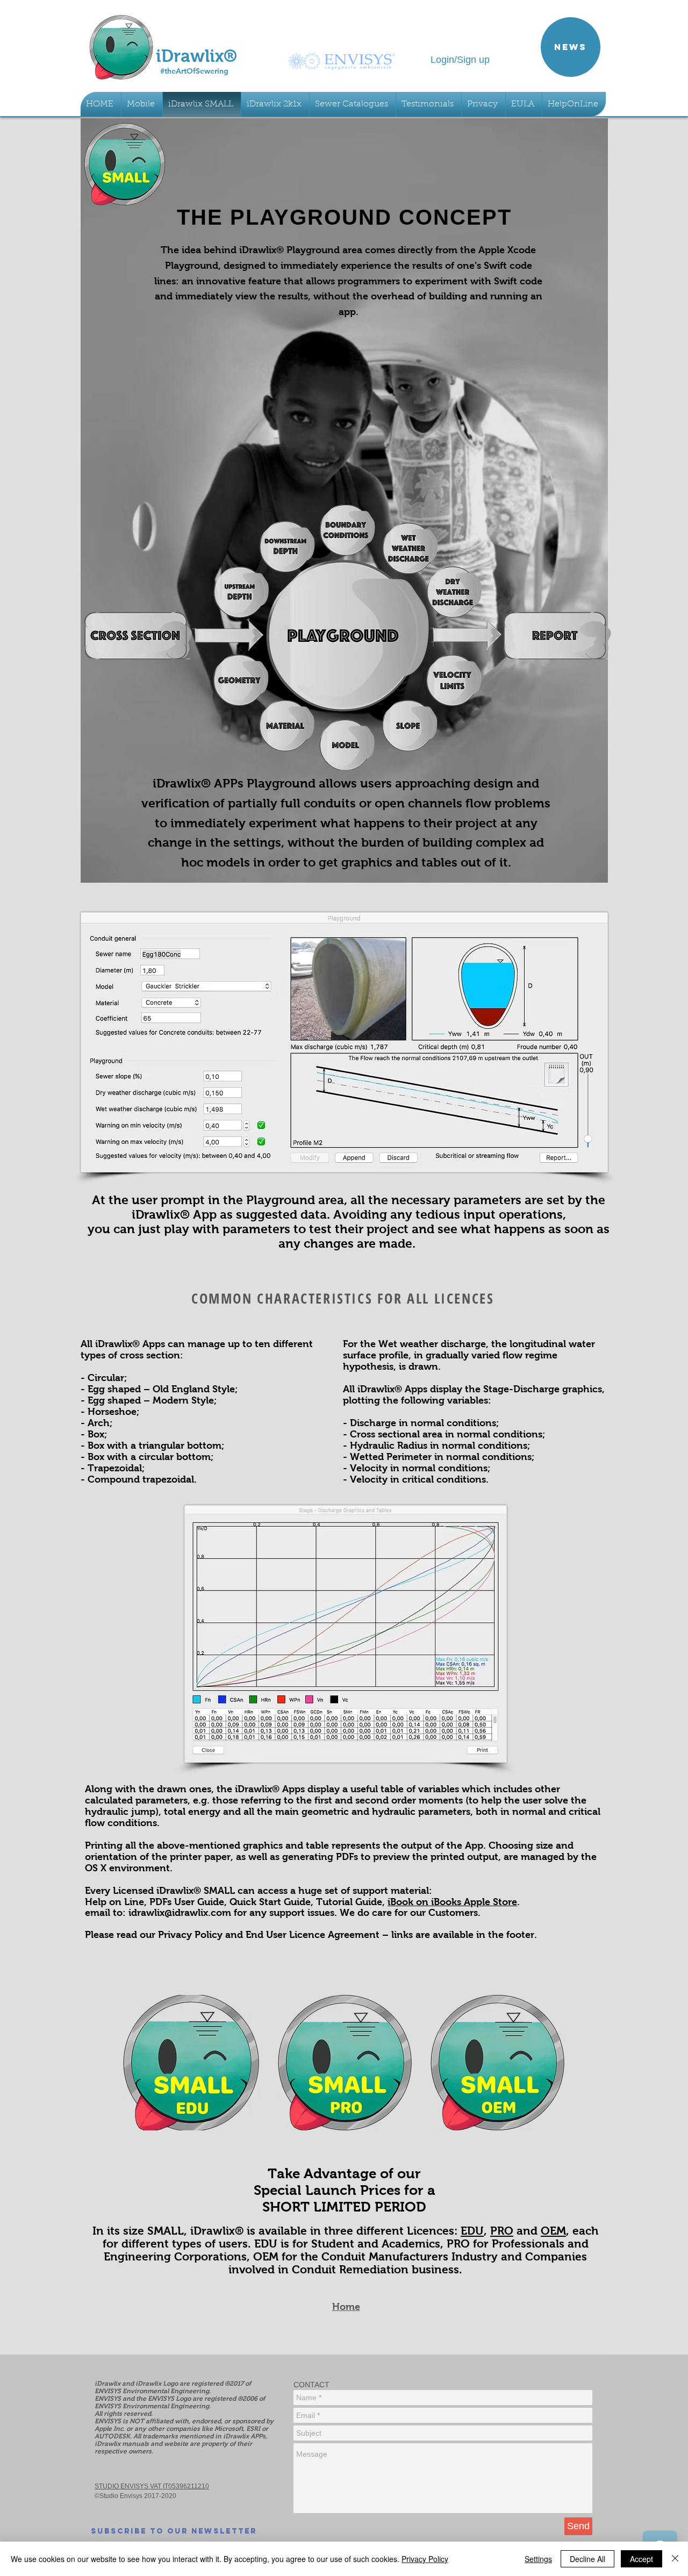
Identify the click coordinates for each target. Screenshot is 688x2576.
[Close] (675, 2559)
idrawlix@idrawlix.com (180, 1913)
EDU (472, 2231)
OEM (553, 2231)
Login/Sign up (460, 60)
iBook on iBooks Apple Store (452, 1902)
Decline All (587, 2559)
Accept (642, 2559)
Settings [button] (538, 2559)
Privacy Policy (425, 2559)
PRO (502, 2231)
